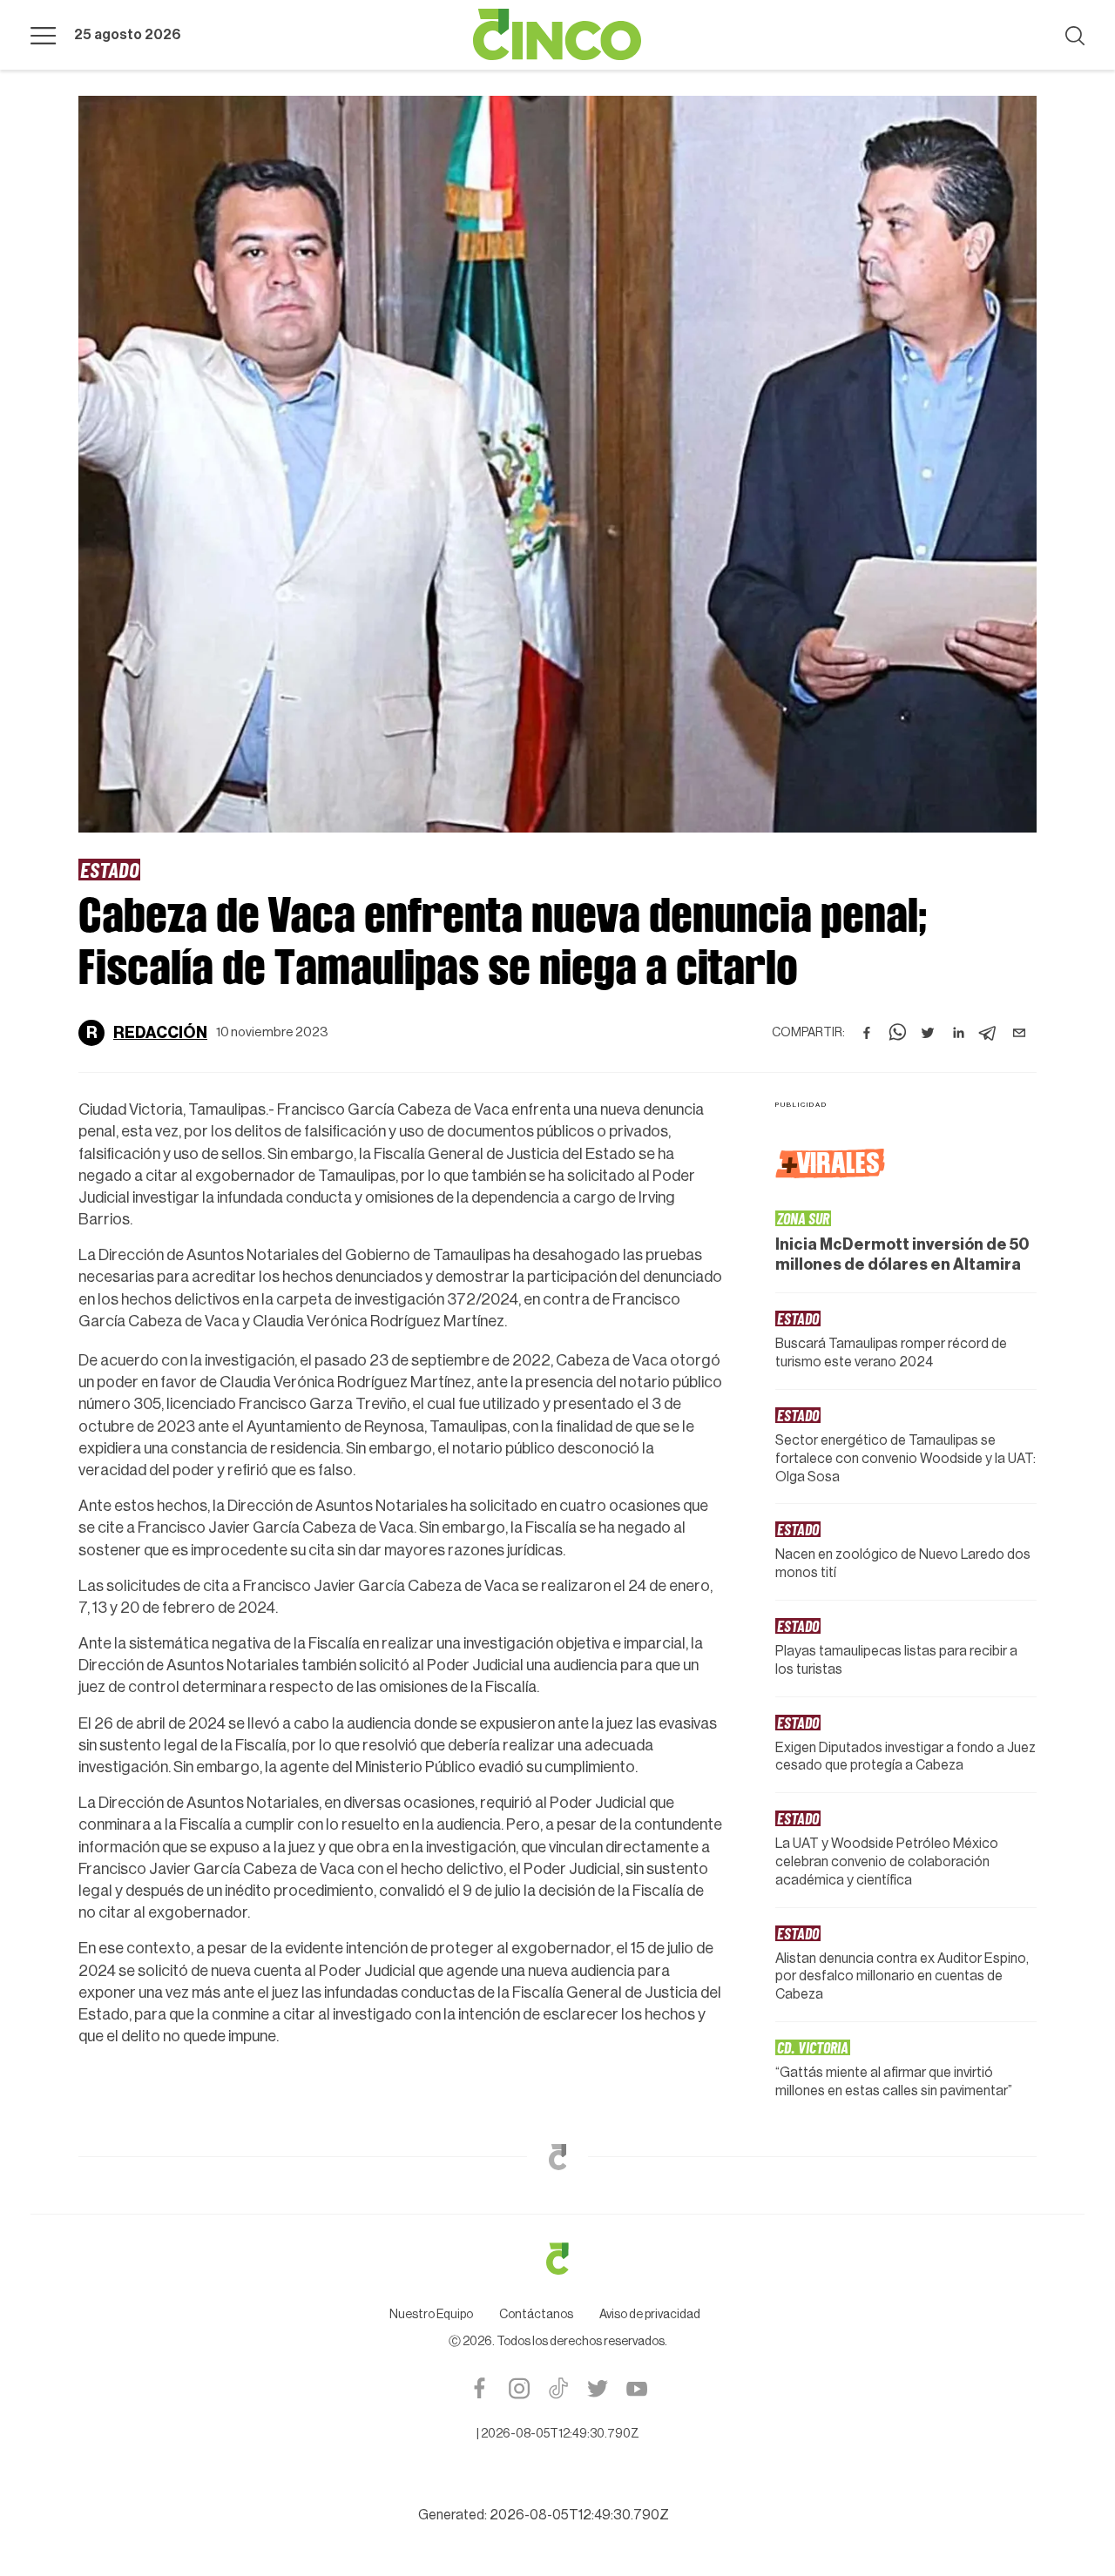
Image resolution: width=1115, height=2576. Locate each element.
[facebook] (867, 1033)
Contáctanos (536, 2315)
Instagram (519, 2388)
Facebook (480, 2388)
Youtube (636, 2388)
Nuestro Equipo (431, 2315)
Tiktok (558, 2388)
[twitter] (928, 1033)
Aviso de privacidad (650, 2315)
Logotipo (557, 35)
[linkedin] (958, 1033)
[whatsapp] (897, 1033)
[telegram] (989, 1033)
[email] (1019, 1033)
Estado (109, 869)
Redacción (160, 1033)
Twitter (597, 2388)
